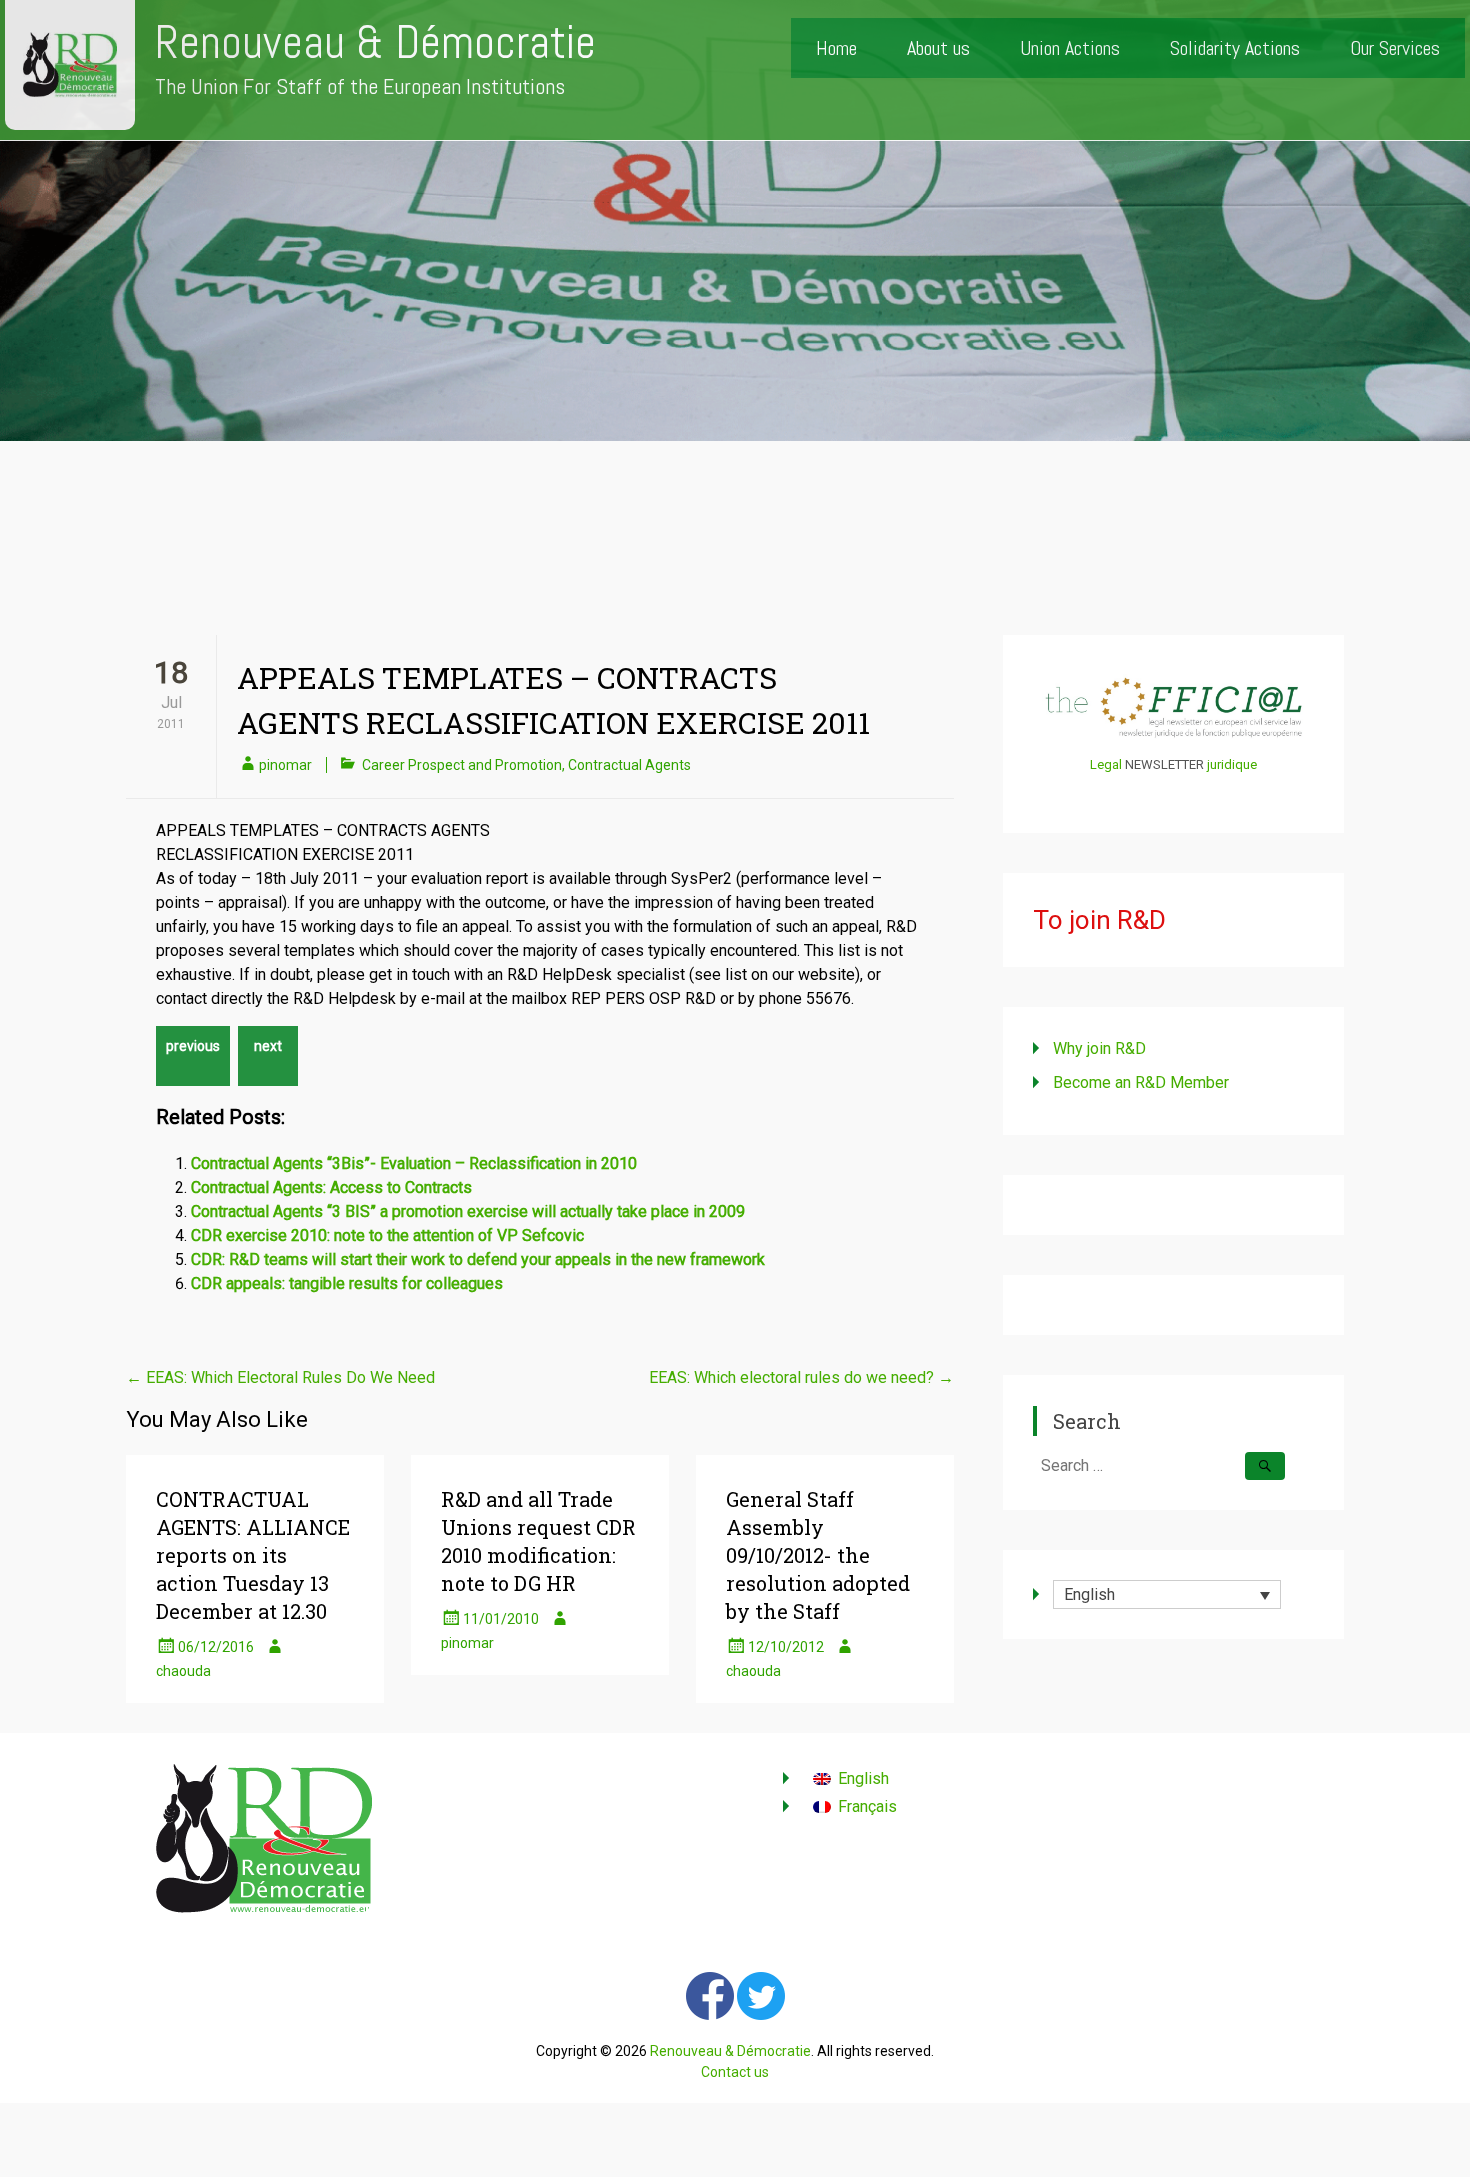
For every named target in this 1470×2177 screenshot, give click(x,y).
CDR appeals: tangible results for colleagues (347, 1283)
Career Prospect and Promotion (462, 765)
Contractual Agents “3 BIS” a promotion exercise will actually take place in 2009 (468, 1211)
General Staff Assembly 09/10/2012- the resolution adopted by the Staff (818, 1555)
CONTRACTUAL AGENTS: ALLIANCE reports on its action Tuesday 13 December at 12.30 (253, 1555)
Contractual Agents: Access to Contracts (331, 1187)
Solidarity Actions (1235, 48)
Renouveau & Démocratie (375, 42)
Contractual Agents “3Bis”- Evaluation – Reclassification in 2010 (414, 1163)
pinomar (285, 765)
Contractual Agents (629, 765)
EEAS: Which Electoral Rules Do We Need (280, 1377)
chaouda (183, 1671)
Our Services (1395, 48)
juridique (1232, 764)
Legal (1106, 764)
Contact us (735, 2072)
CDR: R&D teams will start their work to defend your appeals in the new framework (478, 1259)
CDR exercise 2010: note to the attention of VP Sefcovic (387, 1235)
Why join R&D (1099, 1048)
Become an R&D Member (1141, 1082)
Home (836, 48)
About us (938, 48)
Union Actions (1070, 48)
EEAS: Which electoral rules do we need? (801, 1377)
